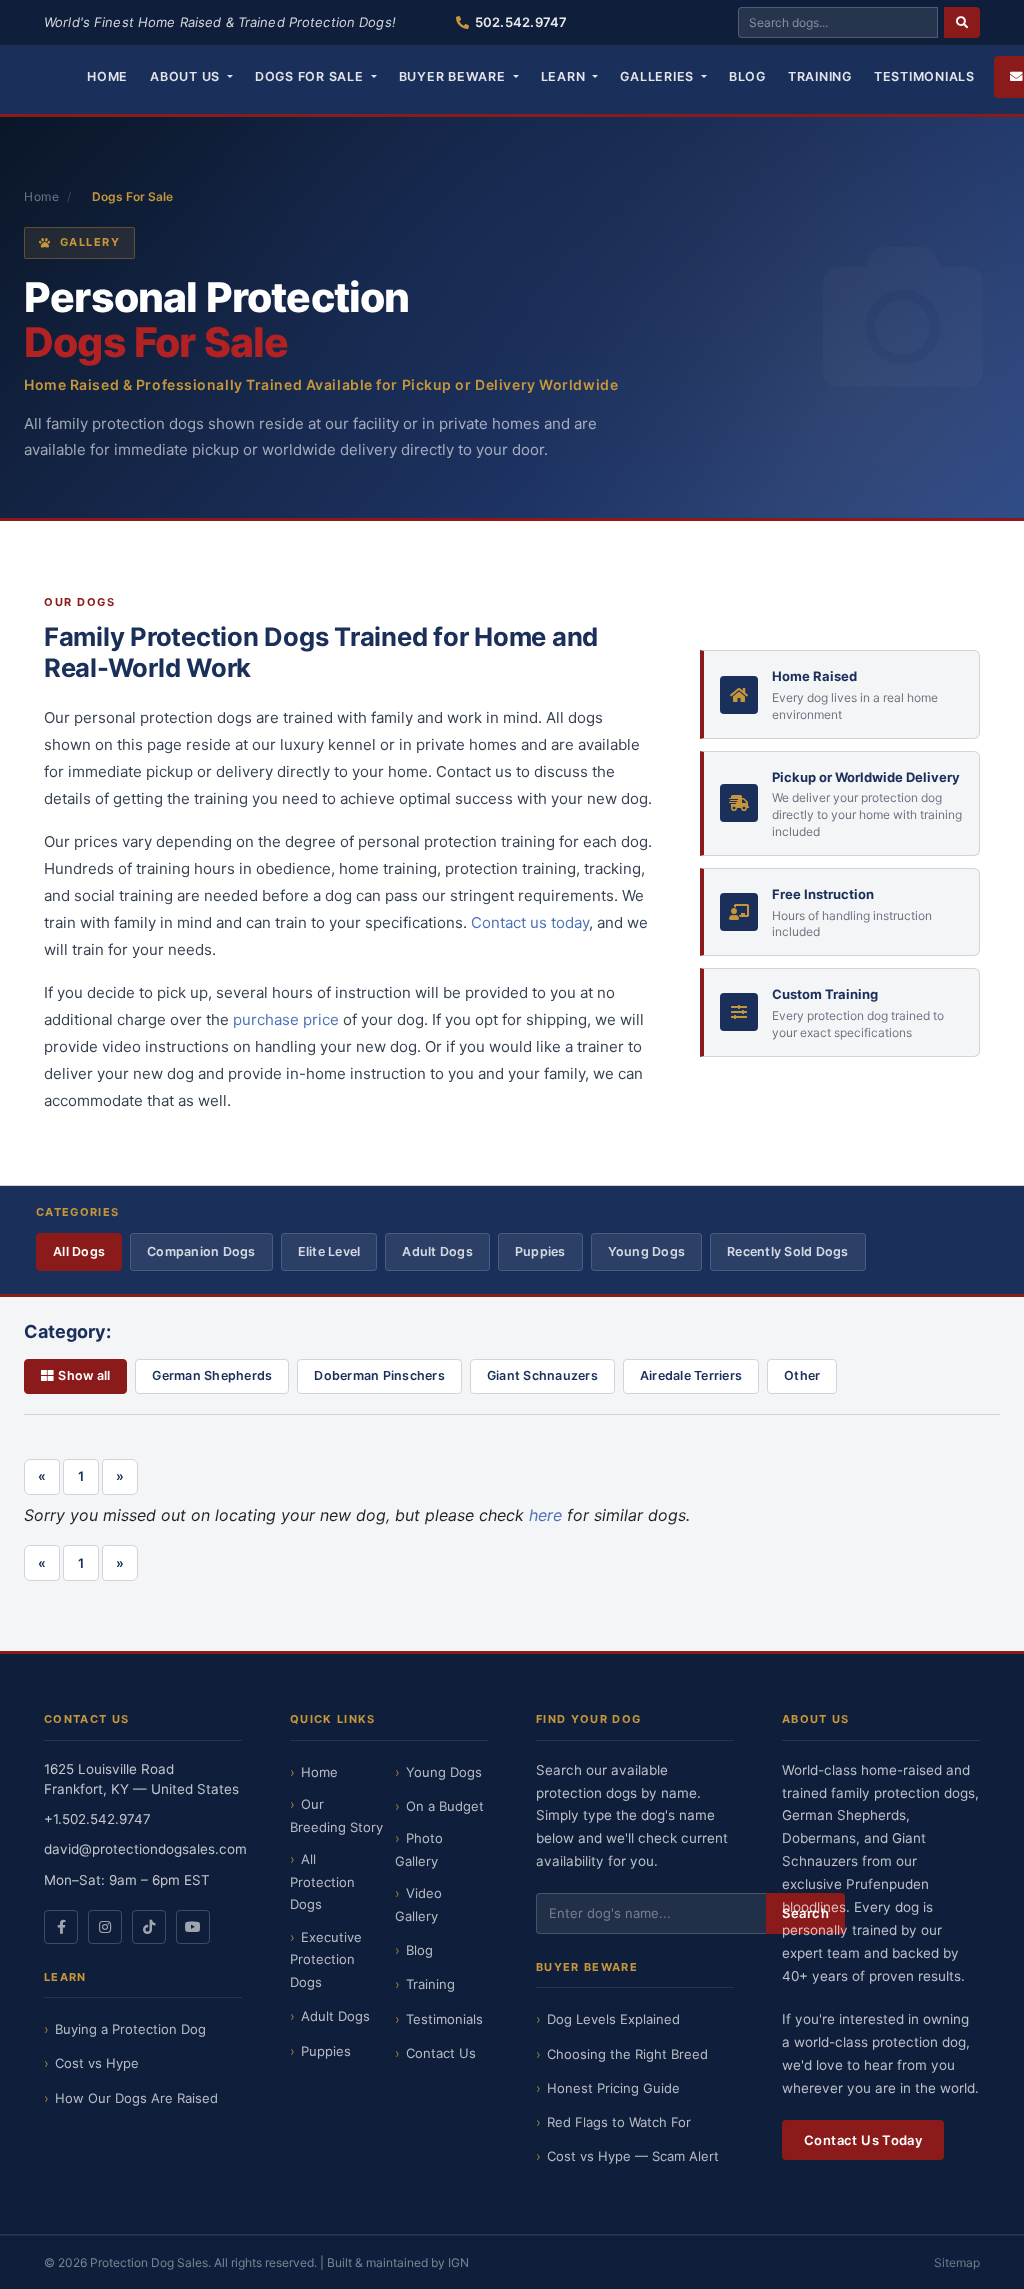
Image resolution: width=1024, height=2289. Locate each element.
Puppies (540, 1251)
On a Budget (445, 1806)
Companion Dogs (201, 1251)
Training (820, 76)
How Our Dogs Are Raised (136, 2098)
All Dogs (79, 1251)
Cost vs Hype (97, 2063)
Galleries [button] (659, 76)
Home (107, 76)
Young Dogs (647, 1251)
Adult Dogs (437, 1251)
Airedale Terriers (691, 1375)
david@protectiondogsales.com (145, 1849)
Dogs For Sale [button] (311, 76)
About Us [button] (187, 76)
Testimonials (924, 76)
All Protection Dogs (322, 1882)
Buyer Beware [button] (454, 76)
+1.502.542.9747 (97, 1819)
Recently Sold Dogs (788, 1251)
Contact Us (441, 2053)
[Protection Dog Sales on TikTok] (149, 1927)
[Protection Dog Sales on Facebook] (61, 1927)
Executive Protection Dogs (326, 1960)
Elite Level (329, 1251)
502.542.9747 (521, 22)
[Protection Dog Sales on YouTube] (193, 1927)
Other (802, 1375)
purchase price (286, 1019)
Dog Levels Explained (613, 2019)
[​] (962, 22)
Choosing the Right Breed (627, 2054)
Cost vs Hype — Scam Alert (633, 2156)
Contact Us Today (863, 2140)
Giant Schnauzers (542, 1375)
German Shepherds (212, 1375)
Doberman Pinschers (379, 1375)
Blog (747, 76)
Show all (84, 1375)
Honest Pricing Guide (613, 2088)
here (545, 1515)
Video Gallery (418, 1904)
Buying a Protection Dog (130, 2029)
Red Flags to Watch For (619, 2122)
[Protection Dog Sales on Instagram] (105, 1927)
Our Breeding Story (336, 1815)
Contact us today (530, 922)
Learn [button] (565, 76)
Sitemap (957, 2262)
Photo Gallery (419, 1849)
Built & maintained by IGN (398, 2262)
